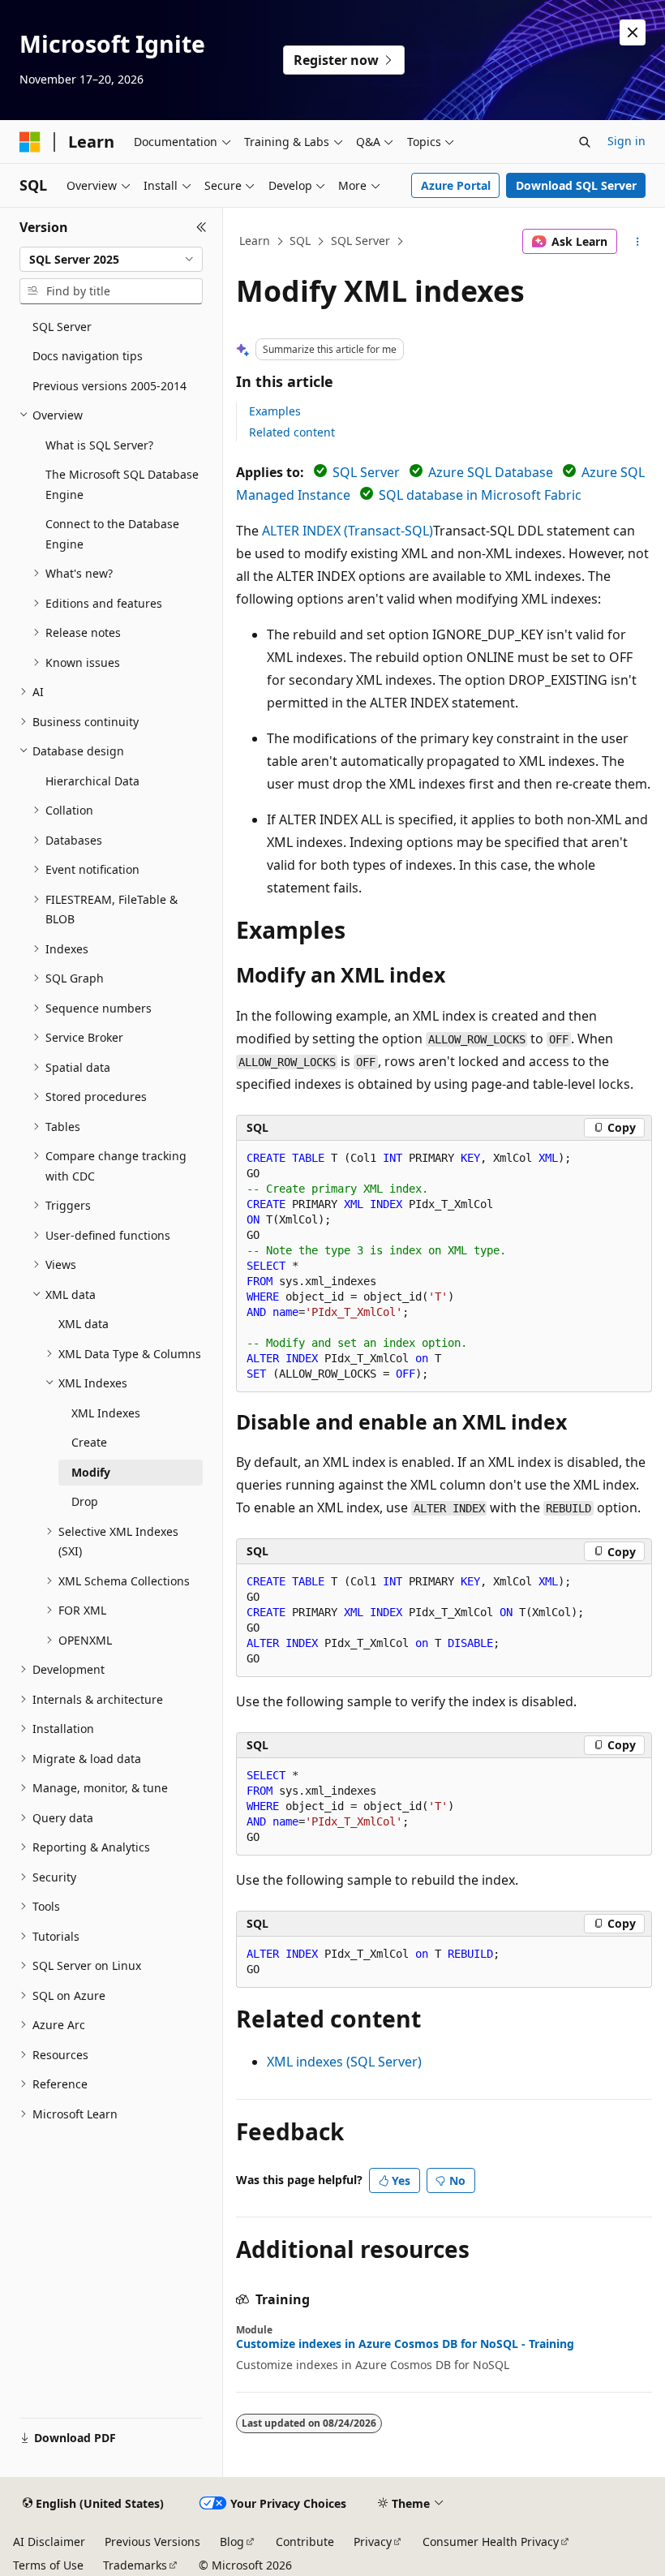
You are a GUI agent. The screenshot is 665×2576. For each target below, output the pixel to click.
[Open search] (585, 142)
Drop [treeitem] (85, 1501)
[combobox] (111, 260)
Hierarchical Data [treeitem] (92, 781)
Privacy (373, 2542)
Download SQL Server (576, 185)
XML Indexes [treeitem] (106, 1413)
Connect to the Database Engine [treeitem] (112, 534)
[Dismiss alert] (633, 32)
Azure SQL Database (491, 472)
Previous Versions (152, 2542)
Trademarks (135, 2565)
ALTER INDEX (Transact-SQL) (348, 531)
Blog (232, 2542)
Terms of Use (48, 2565)
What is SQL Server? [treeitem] (99, 445)
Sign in (626, 141)
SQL (300, 241)
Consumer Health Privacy (491, 2542)
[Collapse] (202, 227)
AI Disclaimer (49, 2542)
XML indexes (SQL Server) (344, 2062)
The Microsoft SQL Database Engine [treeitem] (122, 484)
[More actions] (638, 242)
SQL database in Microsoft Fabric (480, 495)
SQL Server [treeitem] (62, 327)
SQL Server (360, 241)
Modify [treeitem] (91, 1472)
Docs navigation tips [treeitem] (88, 356)
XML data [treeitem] (84, 1324)
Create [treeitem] (89, 1442)
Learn (255, 241)
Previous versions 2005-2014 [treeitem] (109, 386)
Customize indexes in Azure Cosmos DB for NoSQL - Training (405, 2344)
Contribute (305, 2542)
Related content (292, 432)
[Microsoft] (30, 142)
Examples (275, 411)
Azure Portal (456, 185)
